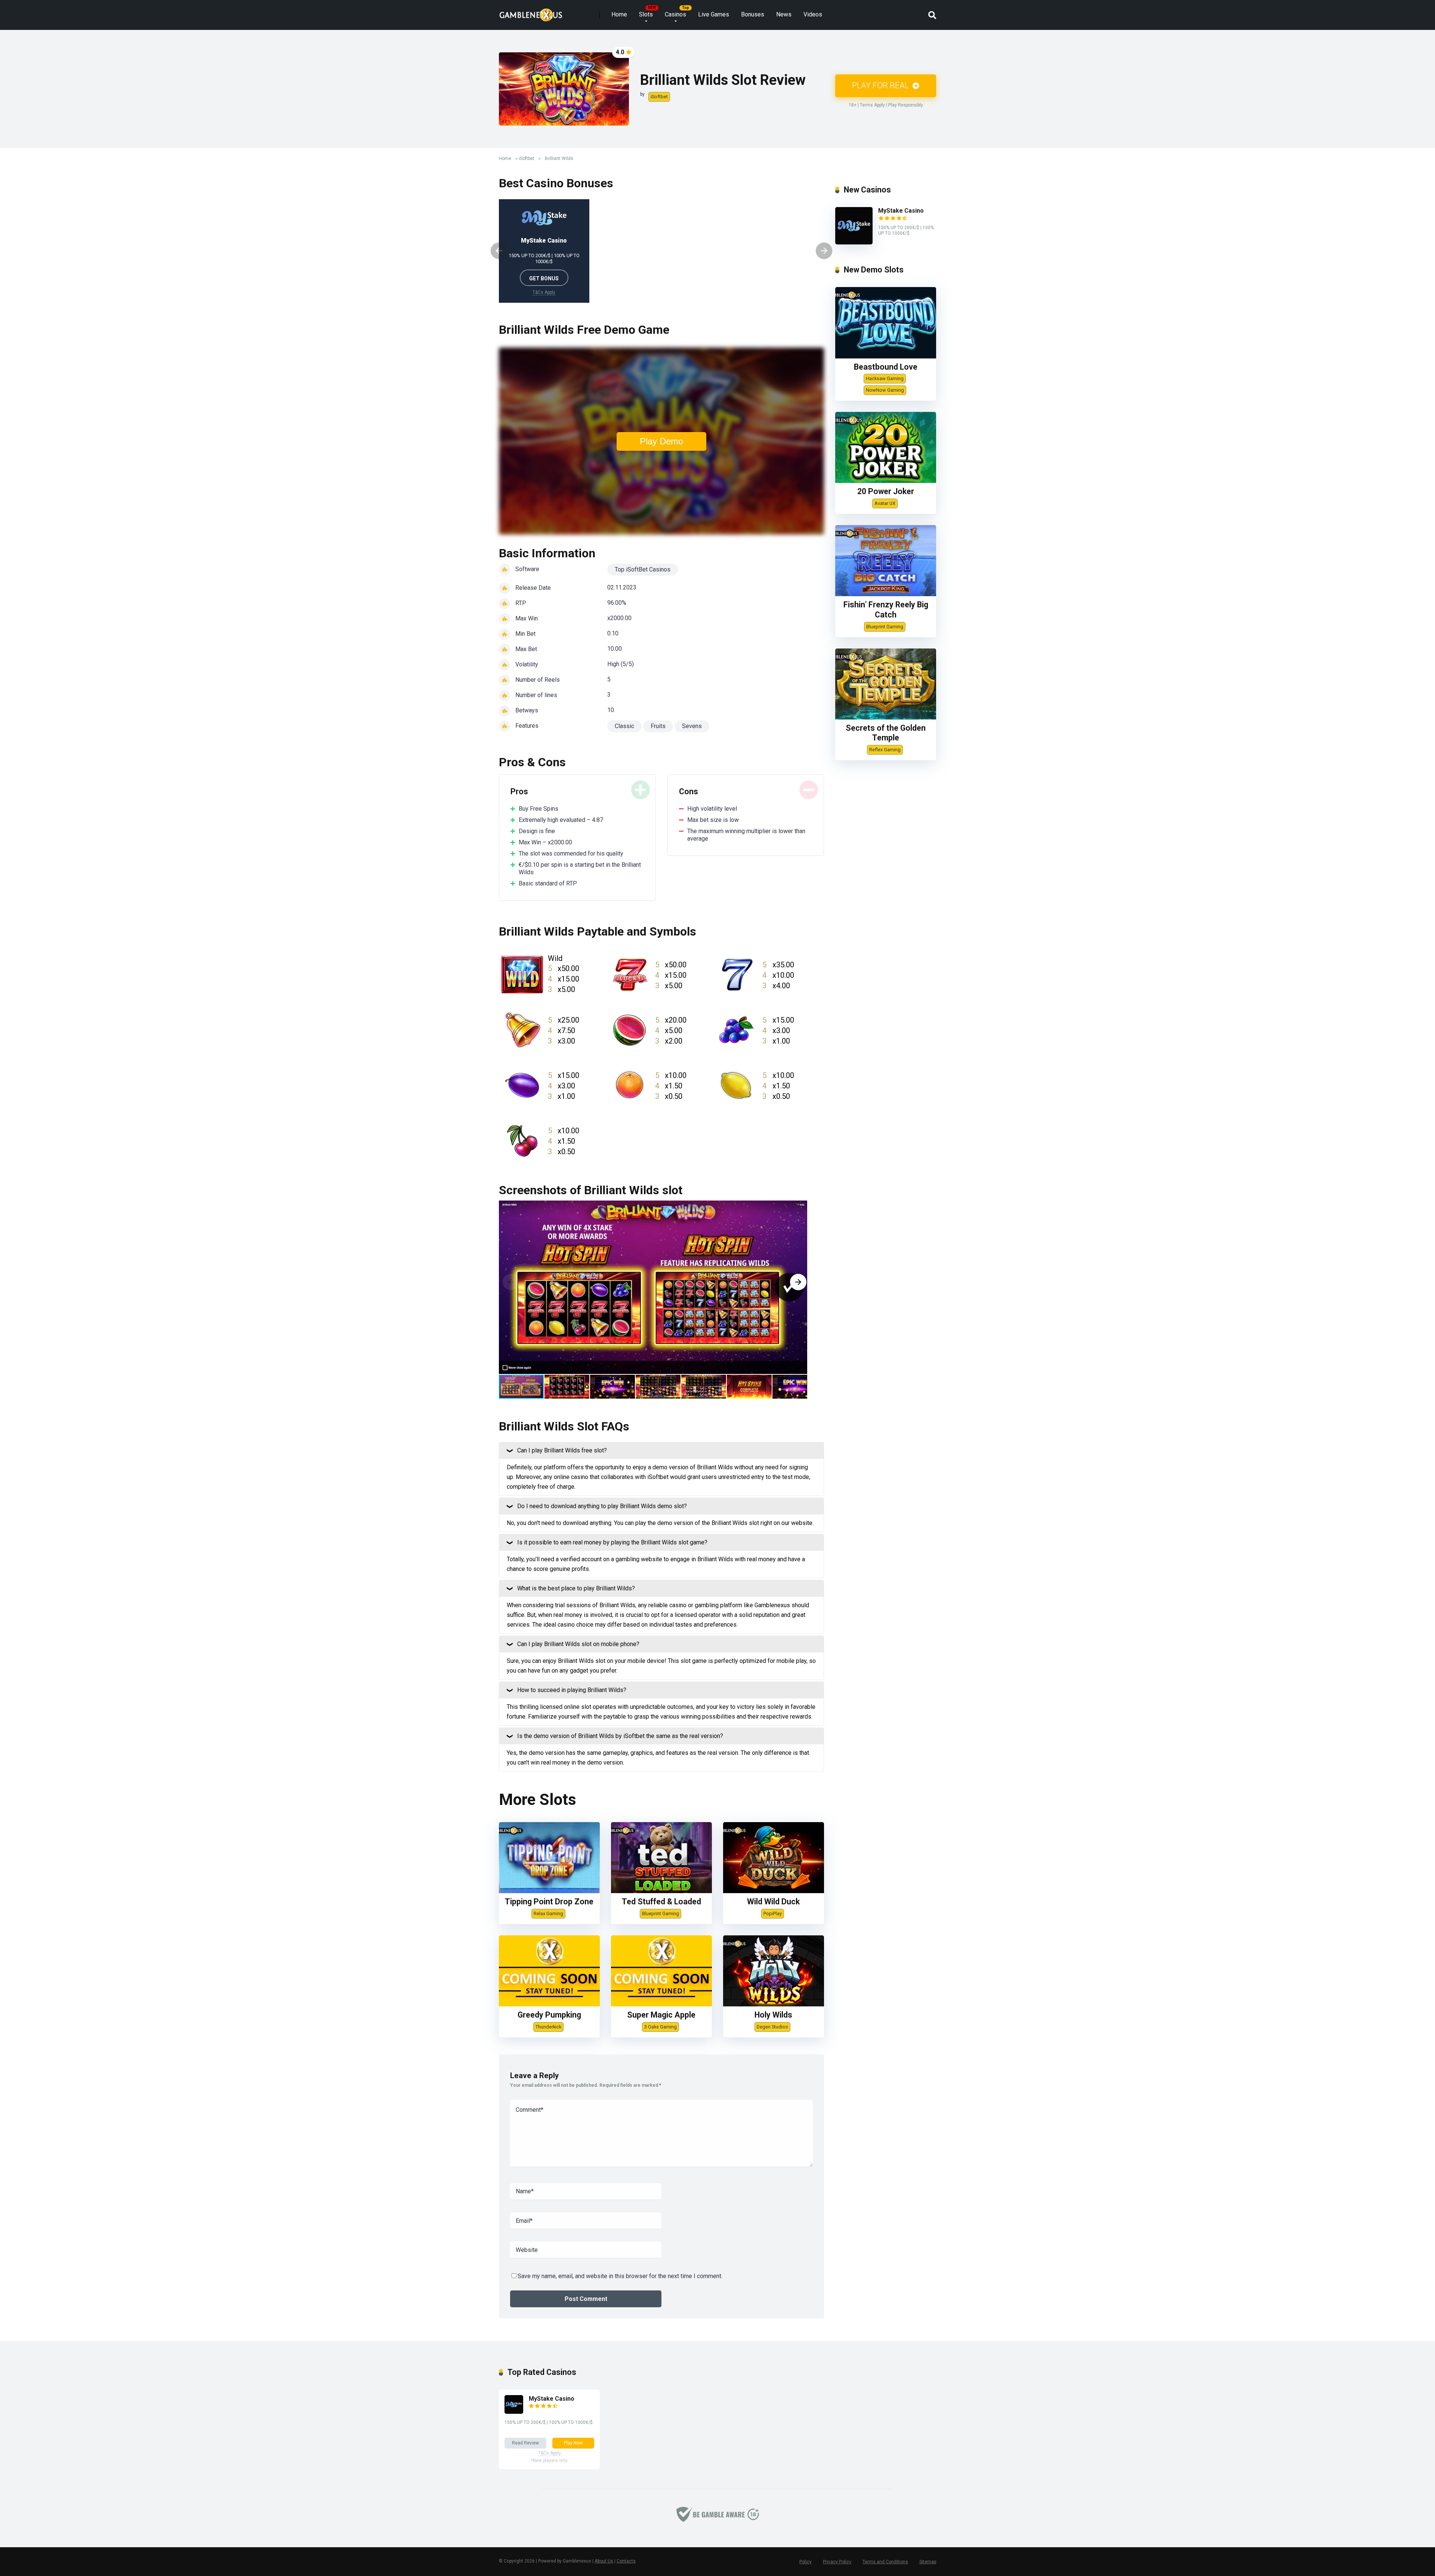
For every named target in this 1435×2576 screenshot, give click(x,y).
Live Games (714, 14)
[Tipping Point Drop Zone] (549, 1891)
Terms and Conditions (885, 2562)
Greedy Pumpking (549, 2015)
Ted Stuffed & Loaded (661, 1902)
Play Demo (661, 441)
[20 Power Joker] (886, 481)
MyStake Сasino (544, 241)
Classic (624, 726)
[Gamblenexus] (531, 12)
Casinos (675, 14)
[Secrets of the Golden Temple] (886, 717)
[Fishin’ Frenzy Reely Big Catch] (886, 594)
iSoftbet (659, 97)
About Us (604, 2561)
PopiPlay (773, 1913)
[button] (798, 1282)
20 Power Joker (886, 491)
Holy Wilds (773, 2015)
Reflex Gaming (885, 750)
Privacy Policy (837, 2562)
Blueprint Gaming (661, 1913)
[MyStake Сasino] (854, 242)
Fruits (658, 726)
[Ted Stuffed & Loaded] (661, 1891)
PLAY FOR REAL (881, 85)
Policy (806, 2562)
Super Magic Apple (661, 2015)
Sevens (692, 726)
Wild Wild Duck (773, 1902)
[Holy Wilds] (774, 2004)
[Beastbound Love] (886, 356)
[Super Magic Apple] (661, 2004)
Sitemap (928, 2562)
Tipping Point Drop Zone (549, 1902)
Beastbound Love (886, 367)
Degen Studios (772, 2027)
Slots (646, 14)
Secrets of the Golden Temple (886, 733)
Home (619, 14)
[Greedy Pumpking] (549, 2004)
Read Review (525, 2443)
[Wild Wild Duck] (774, 1891)
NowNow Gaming (885, 390)
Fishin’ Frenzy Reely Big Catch (886, 610)
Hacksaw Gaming (885, 378)
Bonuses (753, 14)
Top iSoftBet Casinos (643, 569)
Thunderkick (548, 2027)
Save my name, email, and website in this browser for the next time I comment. (620, 2276)
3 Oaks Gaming (661, 2027)
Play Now (573, 2443)
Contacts (626, 2561)
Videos (813, 14)
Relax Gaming (548, 1913)
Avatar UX (885, 503)
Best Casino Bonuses (556, 183)
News (784, 14)
